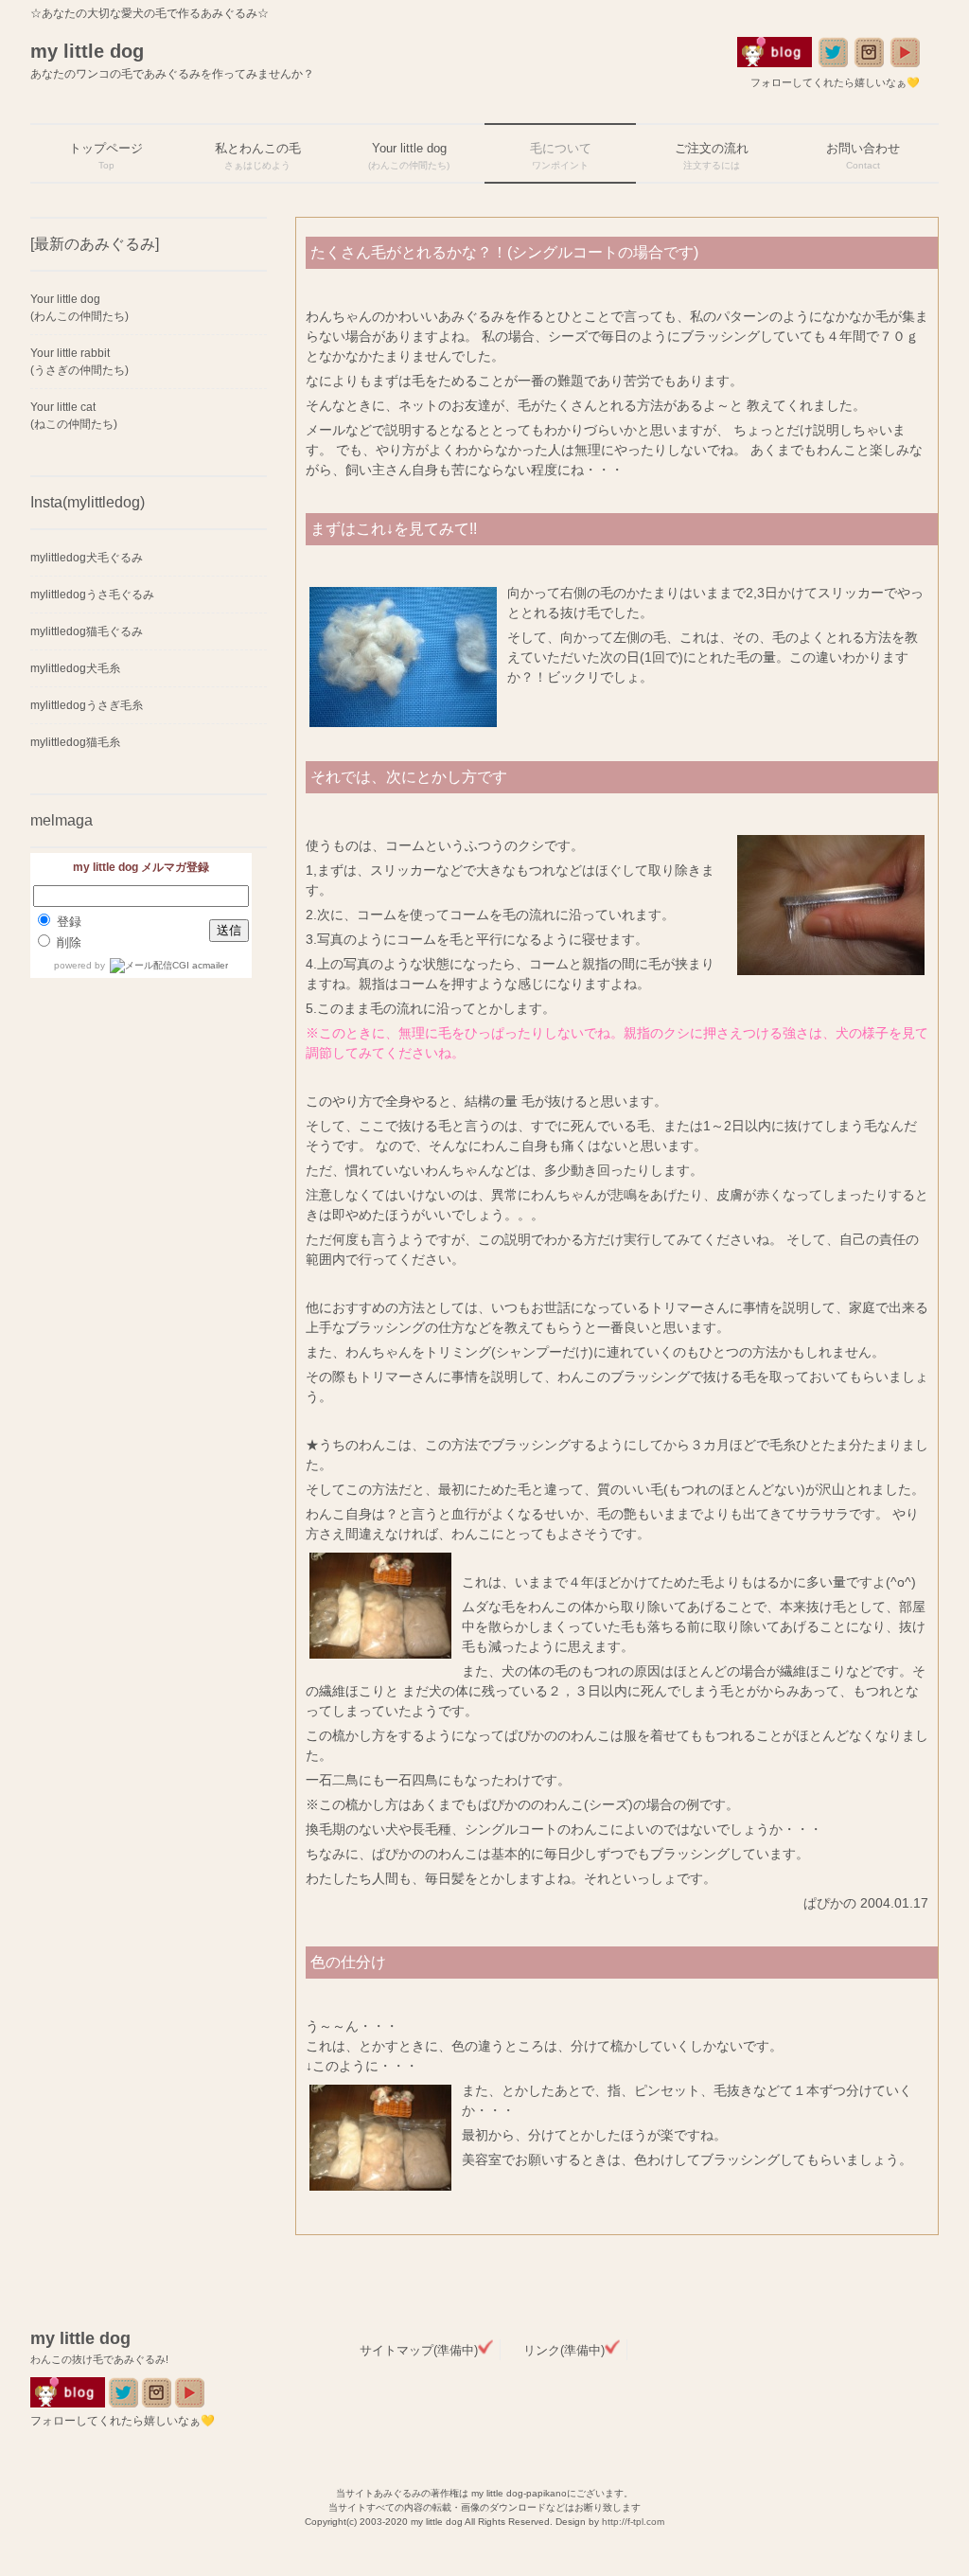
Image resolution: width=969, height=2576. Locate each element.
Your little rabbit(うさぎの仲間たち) (79, 362)
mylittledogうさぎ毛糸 (87, 705)
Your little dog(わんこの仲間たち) (79, 308)
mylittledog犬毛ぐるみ (87, 558)
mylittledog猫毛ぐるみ (87, 631)
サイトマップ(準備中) (419, 2350)
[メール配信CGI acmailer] (167, 965)
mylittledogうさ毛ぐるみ (92, 595)
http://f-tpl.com (633, 2522)
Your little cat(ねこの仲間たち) (74, 416)
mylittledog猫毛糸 (75, 742)
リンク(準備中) (564, 2350)
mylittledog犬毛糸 (75, 668)
